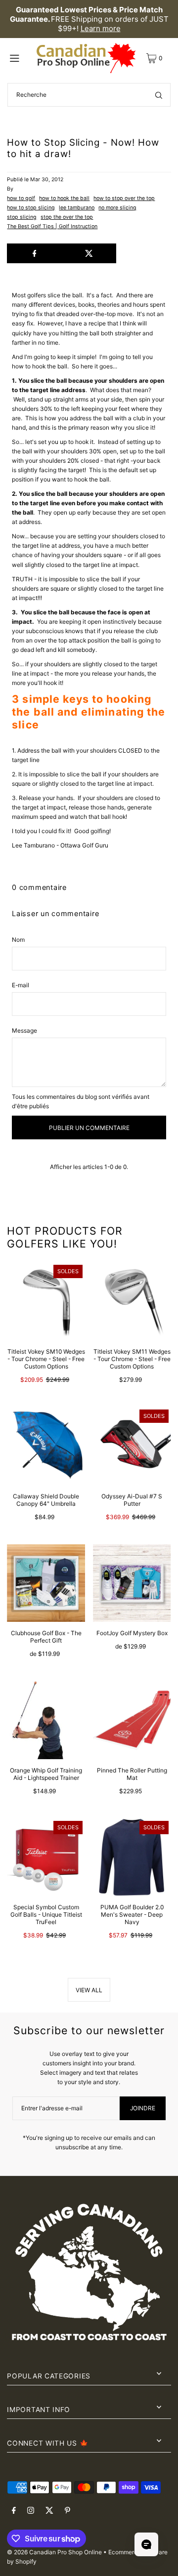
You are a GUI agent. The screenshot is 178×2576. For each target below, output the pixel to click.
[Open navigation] (20, 58)
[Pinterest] (67, 2511)
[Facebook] (14, 2511)
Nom (18, 940)
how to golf (21, 198)
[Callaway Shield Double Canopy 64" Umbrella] (46, 1446)
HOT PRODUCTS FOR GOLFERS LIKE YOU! (65, 1237)
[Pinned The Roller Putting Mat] (132, 1720)
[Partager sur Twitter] (89, 253)
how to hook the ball (64, 198)
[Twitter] (49, 2511)
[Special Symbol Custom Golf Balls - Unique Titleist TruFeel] (46, 1857)
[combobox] (89, 95)
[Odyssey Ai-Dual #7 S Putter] (132, 1446)
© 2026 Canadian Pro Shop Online (54, 2552)
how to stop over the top (124, 198)
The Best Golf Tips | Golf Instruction (52, 226)
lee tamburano (77, 208)
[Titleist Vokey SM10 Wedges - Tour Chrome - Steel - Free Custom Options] (46, 1301)
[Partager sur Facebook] (34, 253)
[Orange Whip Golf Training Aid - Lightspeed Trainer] (46, 1720)
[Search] (159, 95)
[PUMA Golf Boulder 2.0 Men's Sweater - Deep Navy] (132, 1857)
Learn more (101, 28)
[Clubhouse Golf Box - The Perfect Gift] (46, 1583)
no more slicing (117, 208)
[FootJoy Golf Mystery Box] (132, 1583)
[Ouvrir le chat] (146, 2544)
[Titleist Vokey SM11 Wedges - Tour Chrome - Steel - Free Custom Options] (132, 1301)
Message (24, 1030)
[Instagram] (31, 2511)
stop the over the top (67, 217)
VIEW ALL (89, 1990)
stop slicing (22, 217)
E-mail (21, 985)
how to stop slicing (31, 208)
